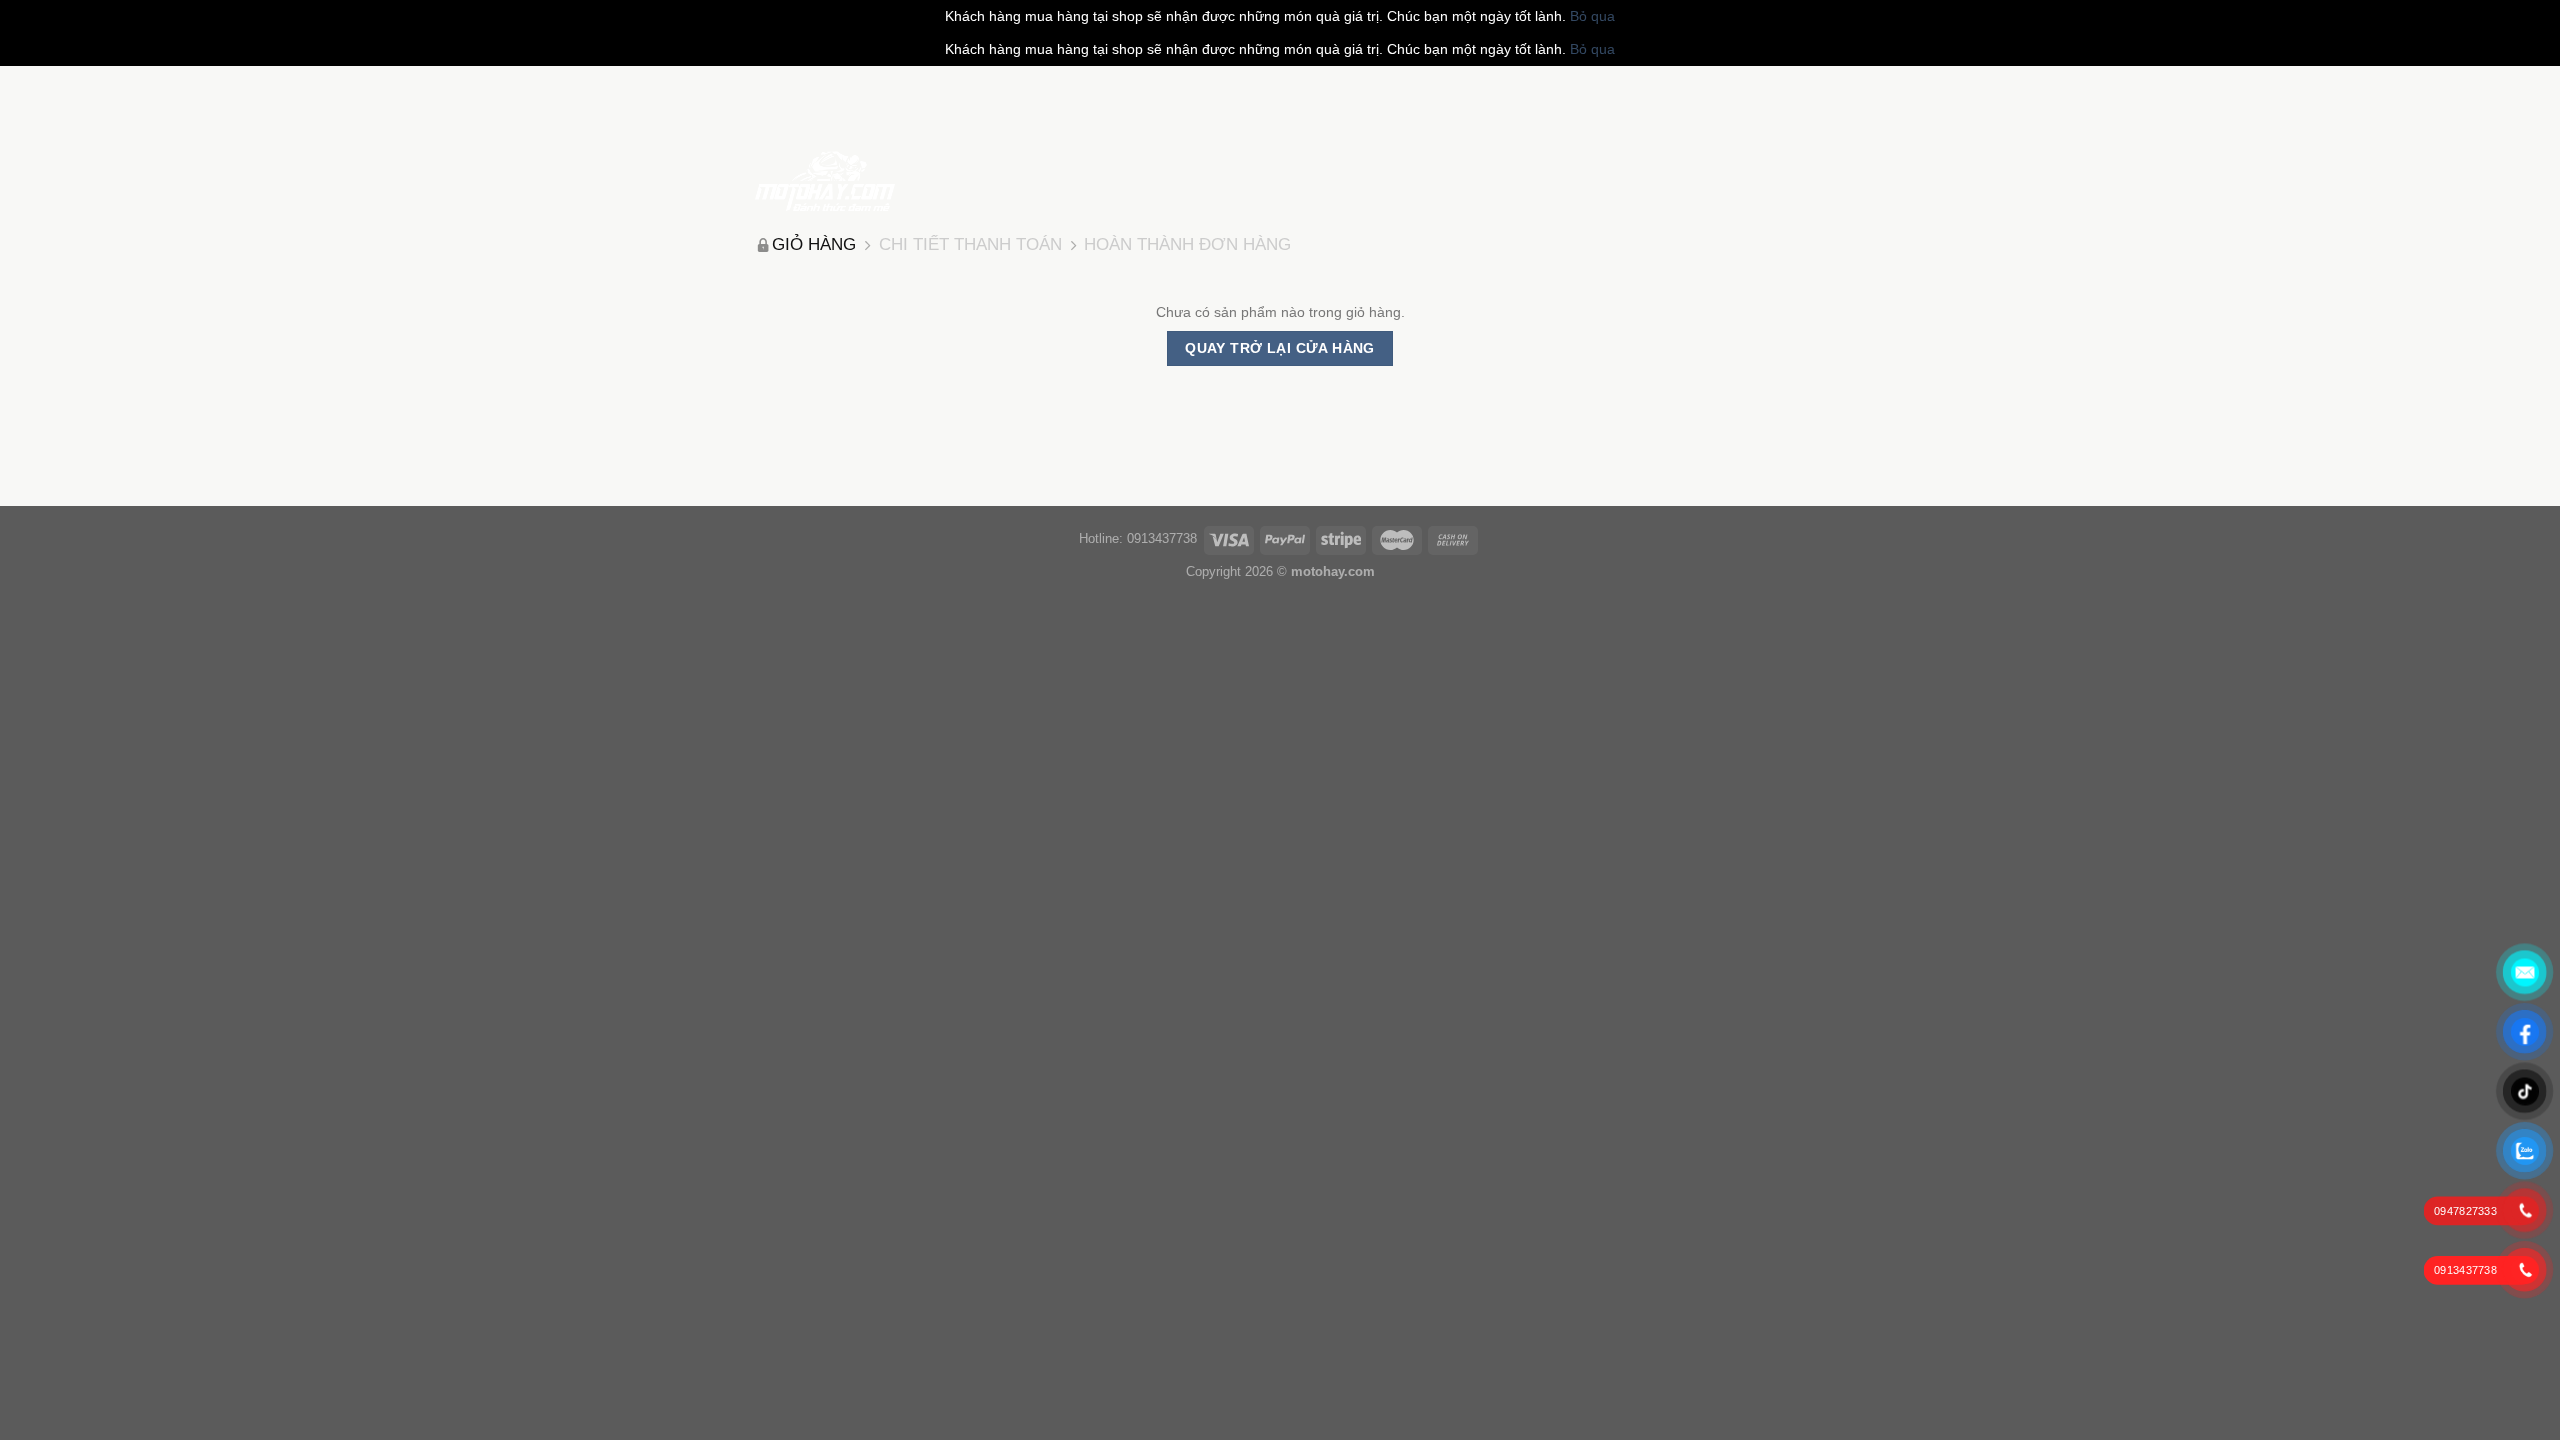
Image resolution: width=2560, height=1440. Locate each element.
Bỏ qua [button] (1592, 16)
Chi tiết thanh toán (970, 244)
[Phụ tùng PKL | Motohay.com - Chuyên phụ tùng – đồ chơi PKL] (825, 181)
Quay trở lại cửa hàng (1280, 348)
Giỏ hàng (814, 244)
